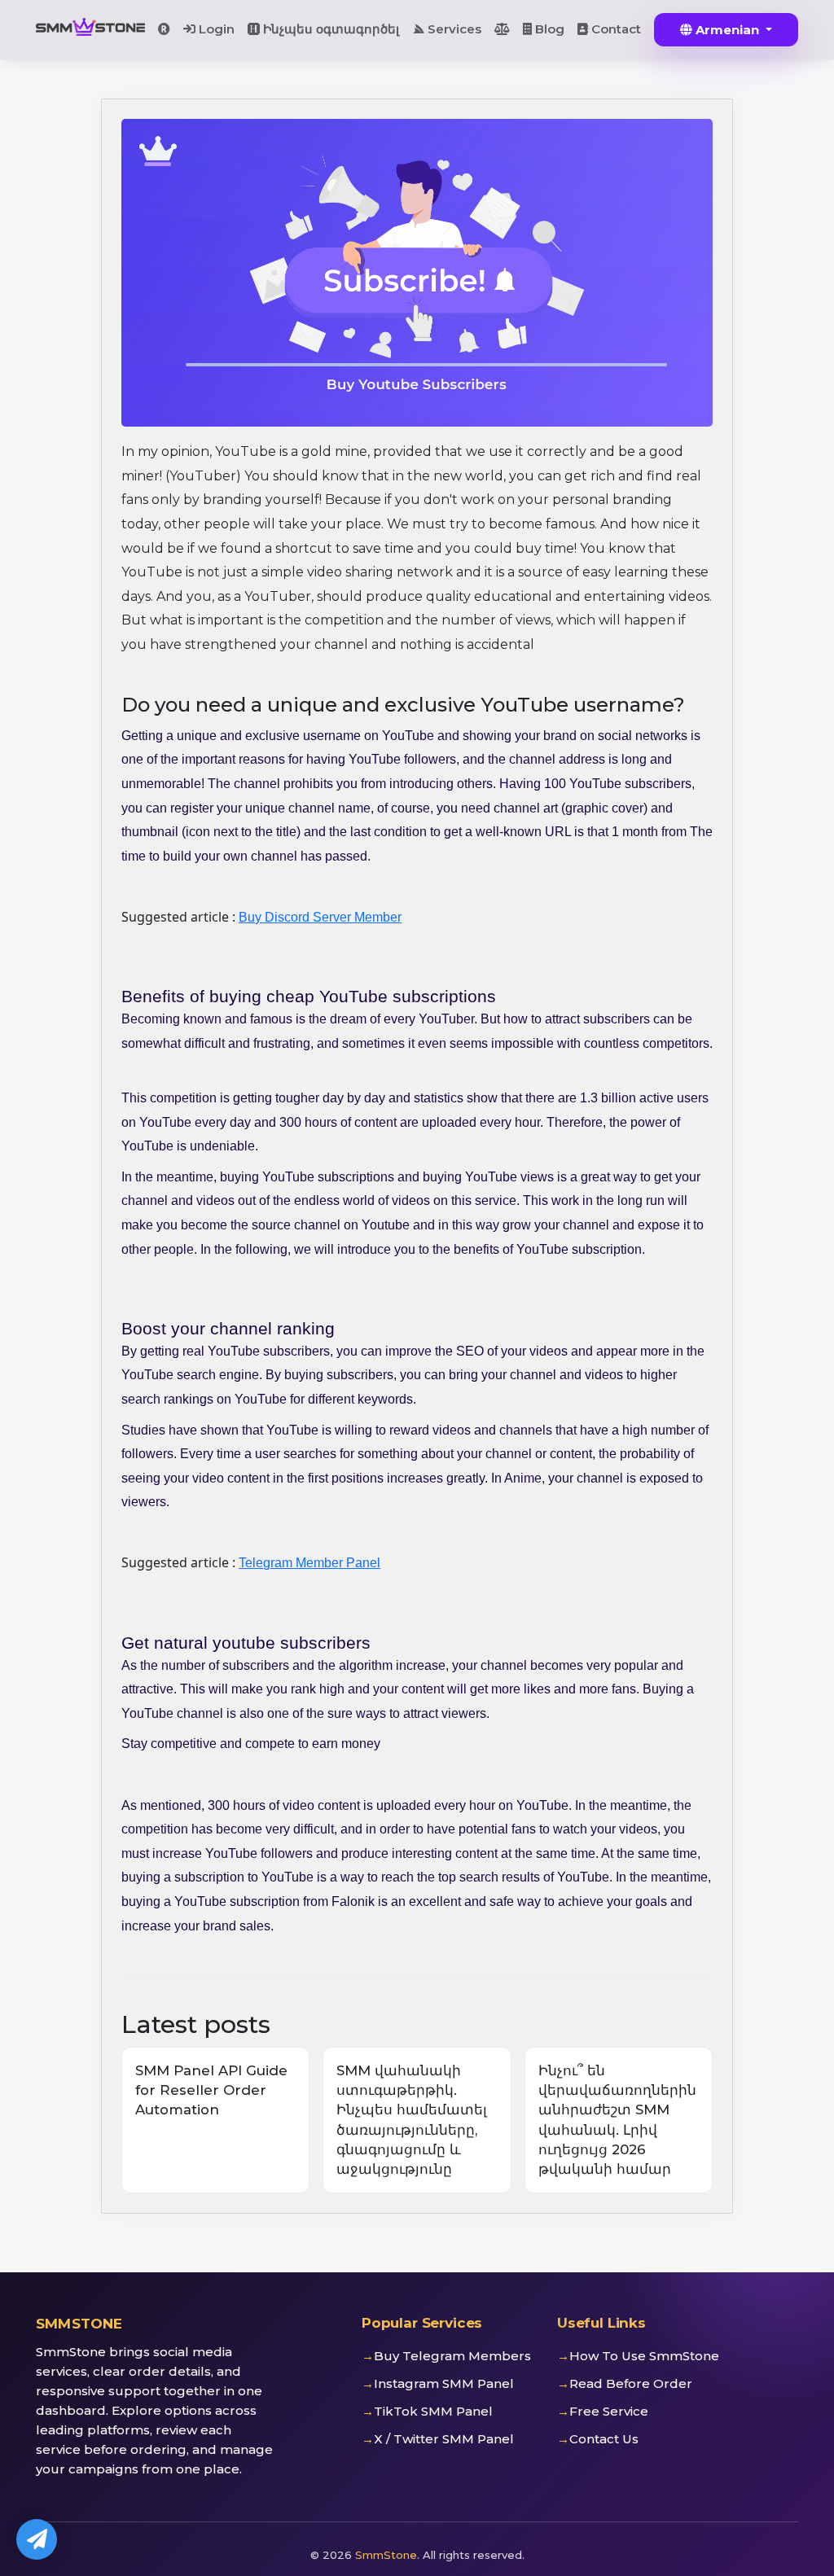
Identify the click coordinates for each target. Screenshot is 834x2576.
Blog (548, 29)
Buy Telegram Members (452, 2356)
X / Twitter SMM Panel (444, 2439)
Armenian (727, 30)
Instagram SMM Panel (444, 2383)
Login (215, 29)
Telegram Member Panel (309, 1563)
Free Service (609, 2411)
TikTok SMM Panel (433, 2411)
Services (453, 29)
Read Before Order (631, 2383)
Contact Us (604, 2439)
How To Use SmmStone (644, 2356)
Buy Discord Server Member (320, 917)
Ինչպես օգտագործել (329, 29)
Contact (615, 29)
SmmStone (386, 2555)
